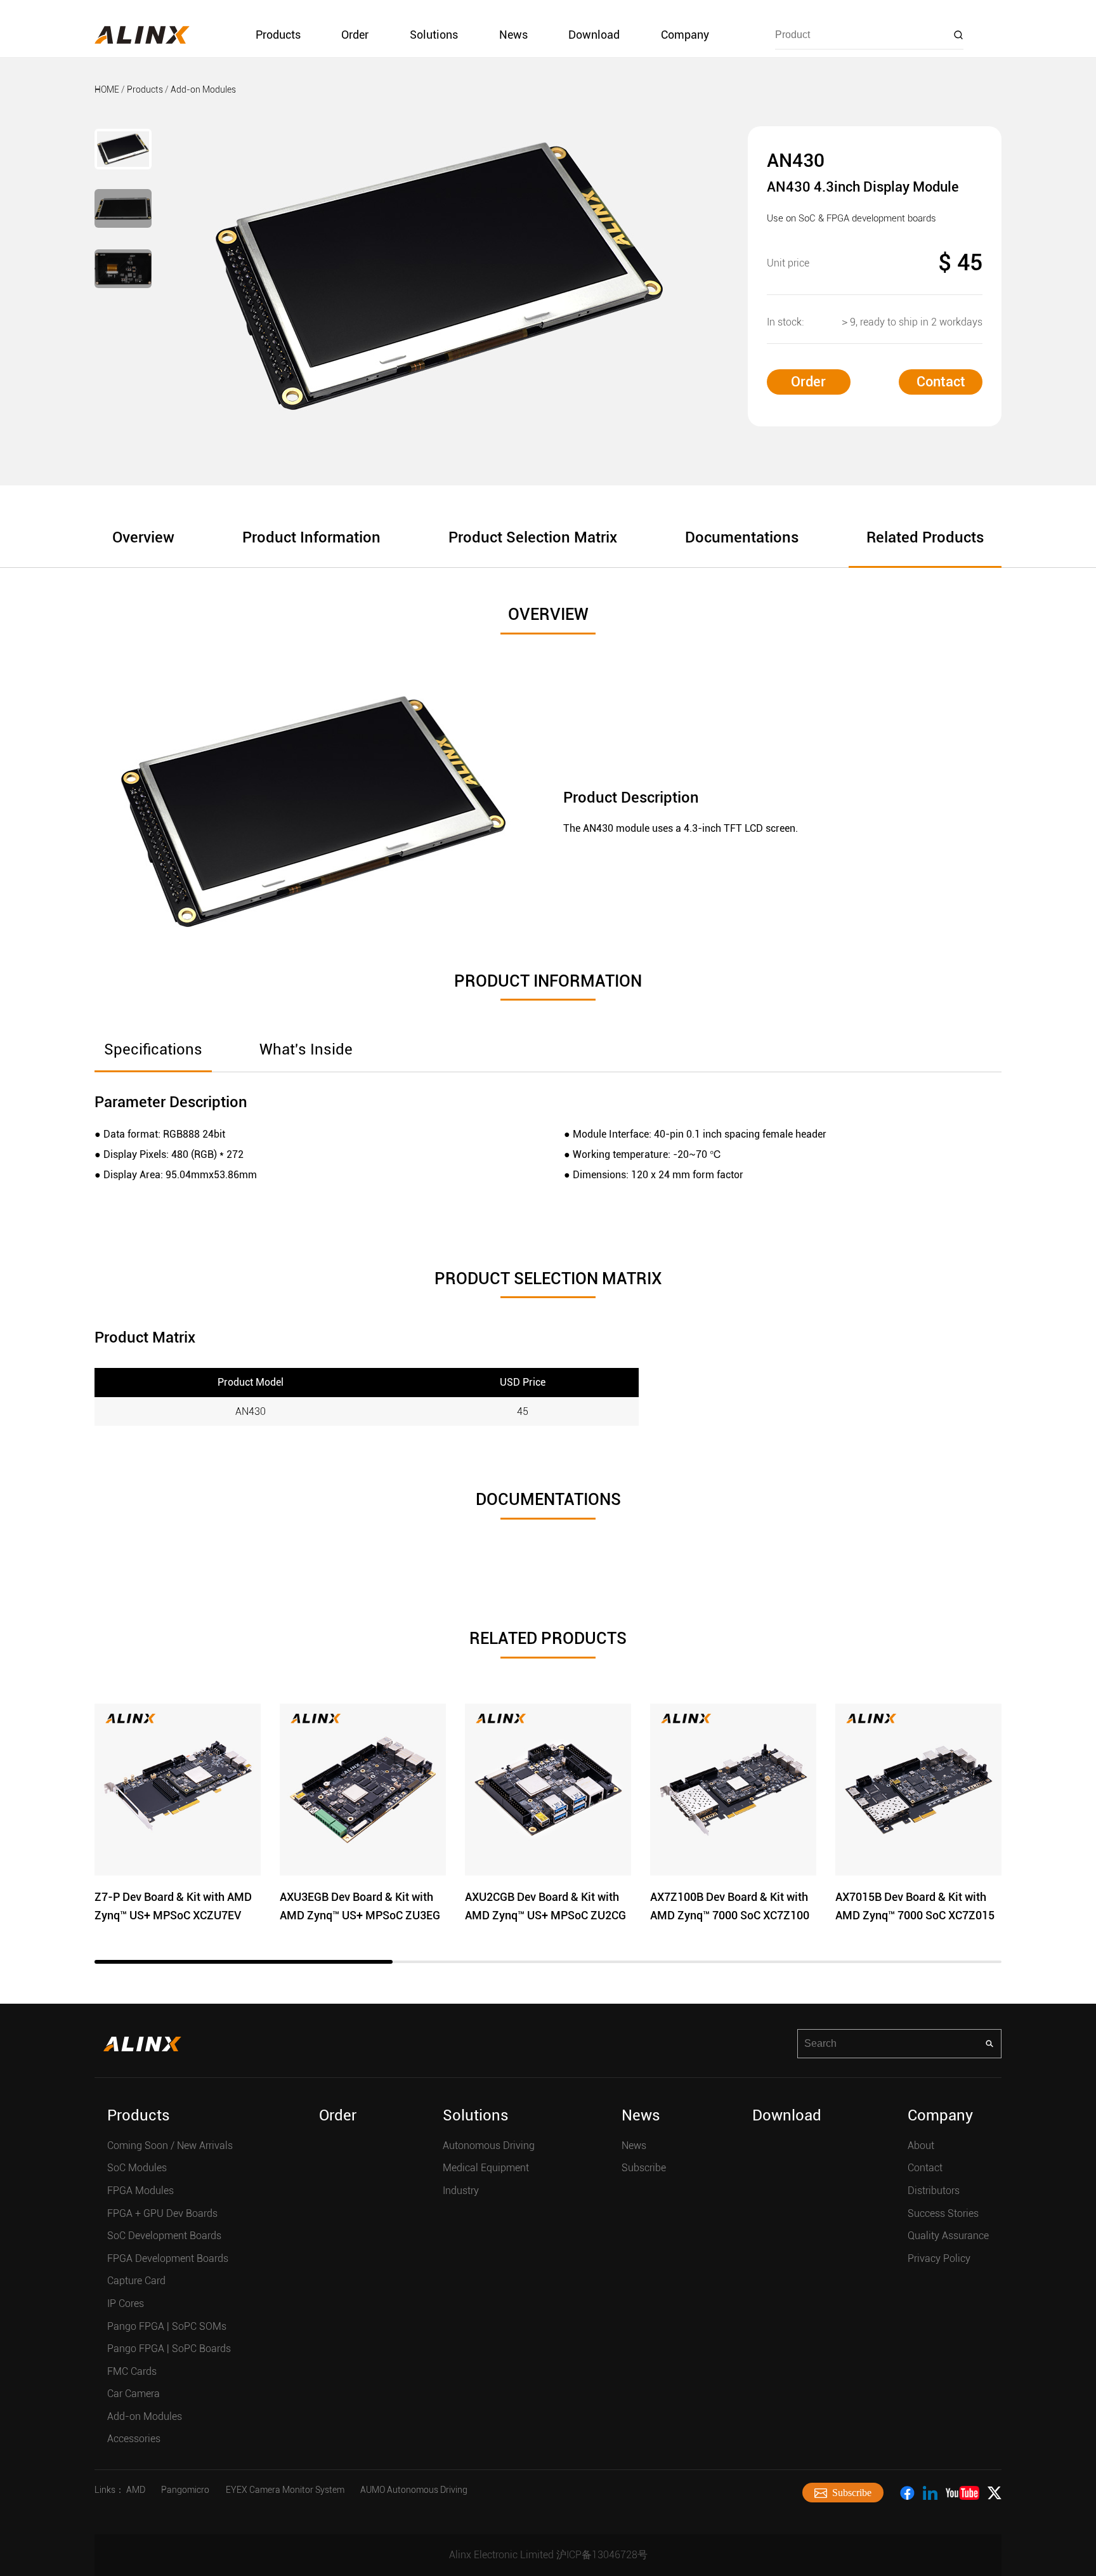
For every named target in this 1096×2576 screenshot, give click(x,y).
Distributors (934, 2191)
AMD (136, 2490)
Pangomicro (185, 2490)
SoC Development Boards (164, 2236)
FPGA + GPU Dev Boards (162, 2213)
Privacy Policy (939, 2258)
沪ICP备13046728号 (602, 2555)
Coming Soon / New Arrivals (170, 2146)
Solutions (434, 35)
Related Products (925, 537)
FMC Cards (132, 2371)
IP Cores (126, 2303)
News (513, 35)
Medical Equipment (486, 2168)
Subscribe (644, 2168)
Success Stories (943, 2213)
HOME (107, 89)
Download (594, 35)
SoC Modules (137, 2168)
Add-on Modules (203, 89)
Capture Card (136, 2281)
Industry (461, 2191)
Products (278, 35)
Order (355, 35)
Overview (143, 537)
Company (685, 35)
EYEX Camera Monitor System (285, 2490)
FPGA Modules (140, 2191)
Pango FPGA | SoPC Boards (169, 2349)
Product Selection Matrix (533, 537)
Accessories (134, 2439)
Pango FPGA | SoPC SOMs (167, 2326)
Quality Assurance (948, 2236)
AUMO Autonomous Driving (414, 2490)
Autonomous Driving (489, 2146)
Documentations (742, 537)
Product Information (311, 537)
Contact (941, 382)
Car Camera (134, 2394)
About (921, 2146)
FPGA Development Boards (168, 2258)
